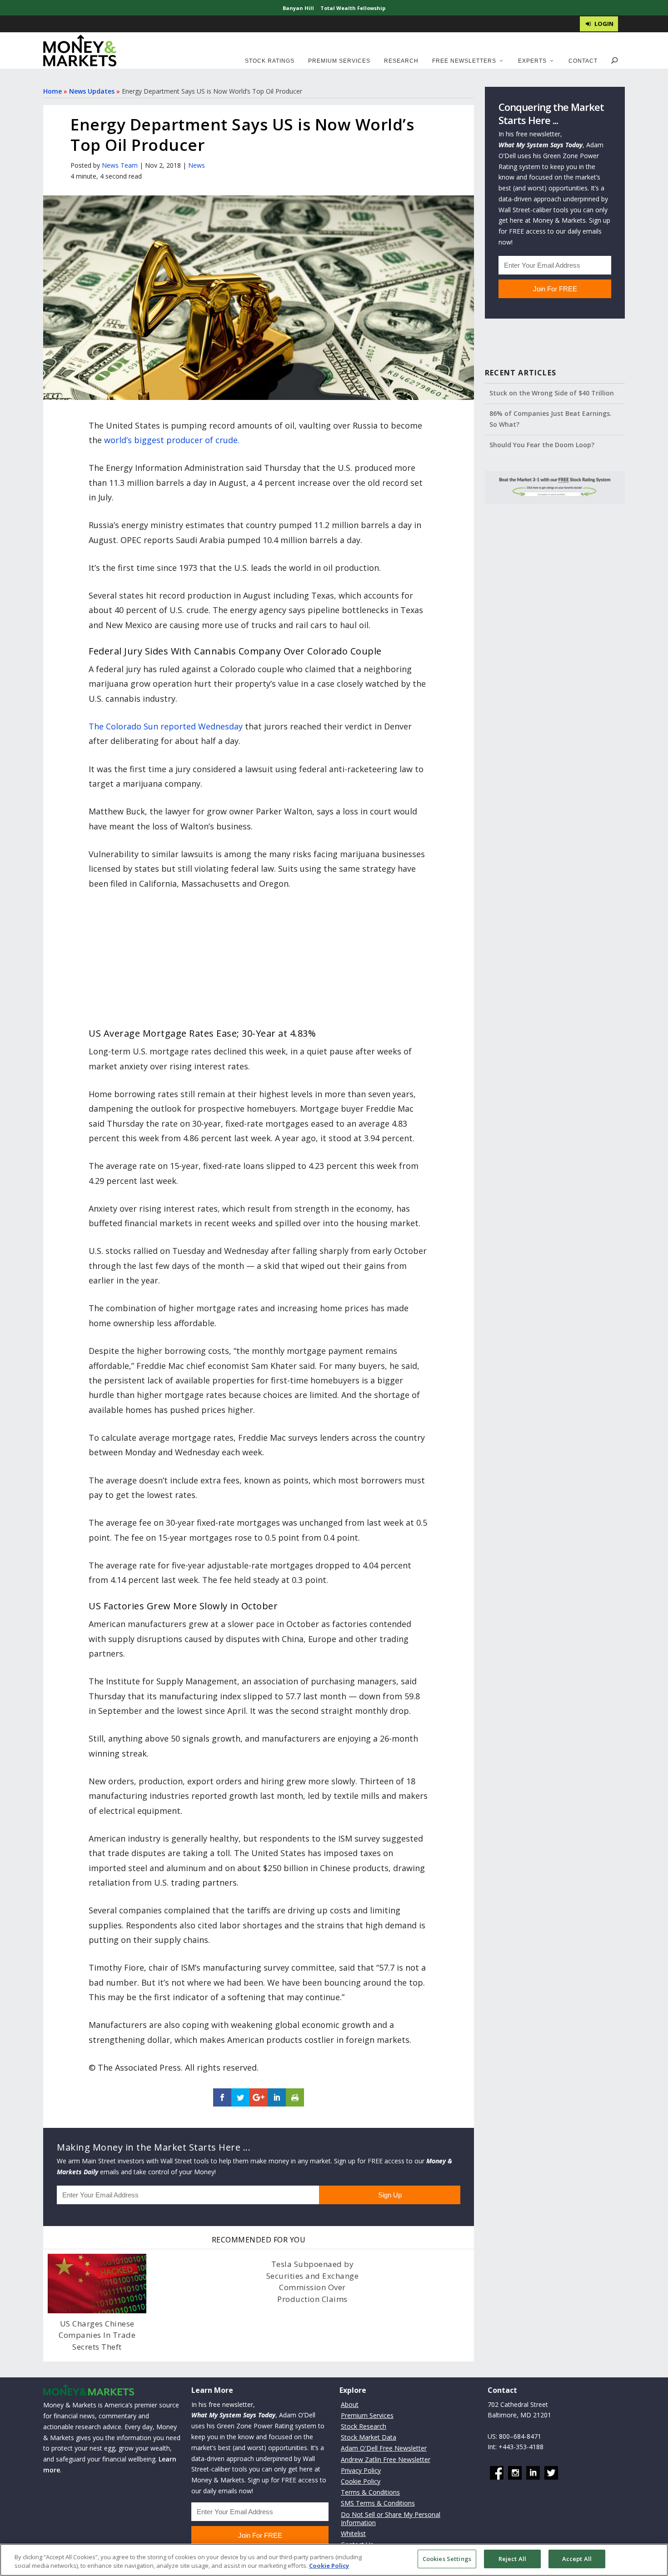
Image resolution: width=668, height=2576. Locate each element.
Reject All (512, 2559)
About (350, 2404)
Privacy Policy (361, 2470)
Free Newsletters (464, 61)
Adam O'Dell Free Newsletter (384, 2449)
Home (52, 91)
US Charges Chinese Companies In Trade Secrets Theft (97, 2335)
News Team (120, 165)
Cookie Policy (361, 2481)
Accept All (577, 2559)
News (197, 165)
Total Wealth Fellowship (353, 8)
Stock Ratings (270, 61)
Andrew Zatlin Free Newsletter (386, 2459)
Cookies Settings (447, 2559)
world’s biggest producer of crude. (172, 440)
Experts (532, 61)
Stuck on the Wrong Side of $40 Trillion (552, 393)
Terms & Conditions (370, 2492)
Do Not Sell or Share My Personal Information (391, 2519)
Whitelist (353, 2534)
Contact (583, 61)
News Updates (92, 91)
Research (401, 61)
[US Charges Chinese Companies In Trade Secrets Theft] (97, 2283)
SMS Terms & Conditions (378, 2504)
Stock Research (364, 2426)
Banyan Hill (298, 8)
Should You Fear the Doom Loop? (542, 445)
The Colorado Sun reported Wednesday (166, 726)
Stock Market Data (369, 2437)
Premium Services (339, 61)
